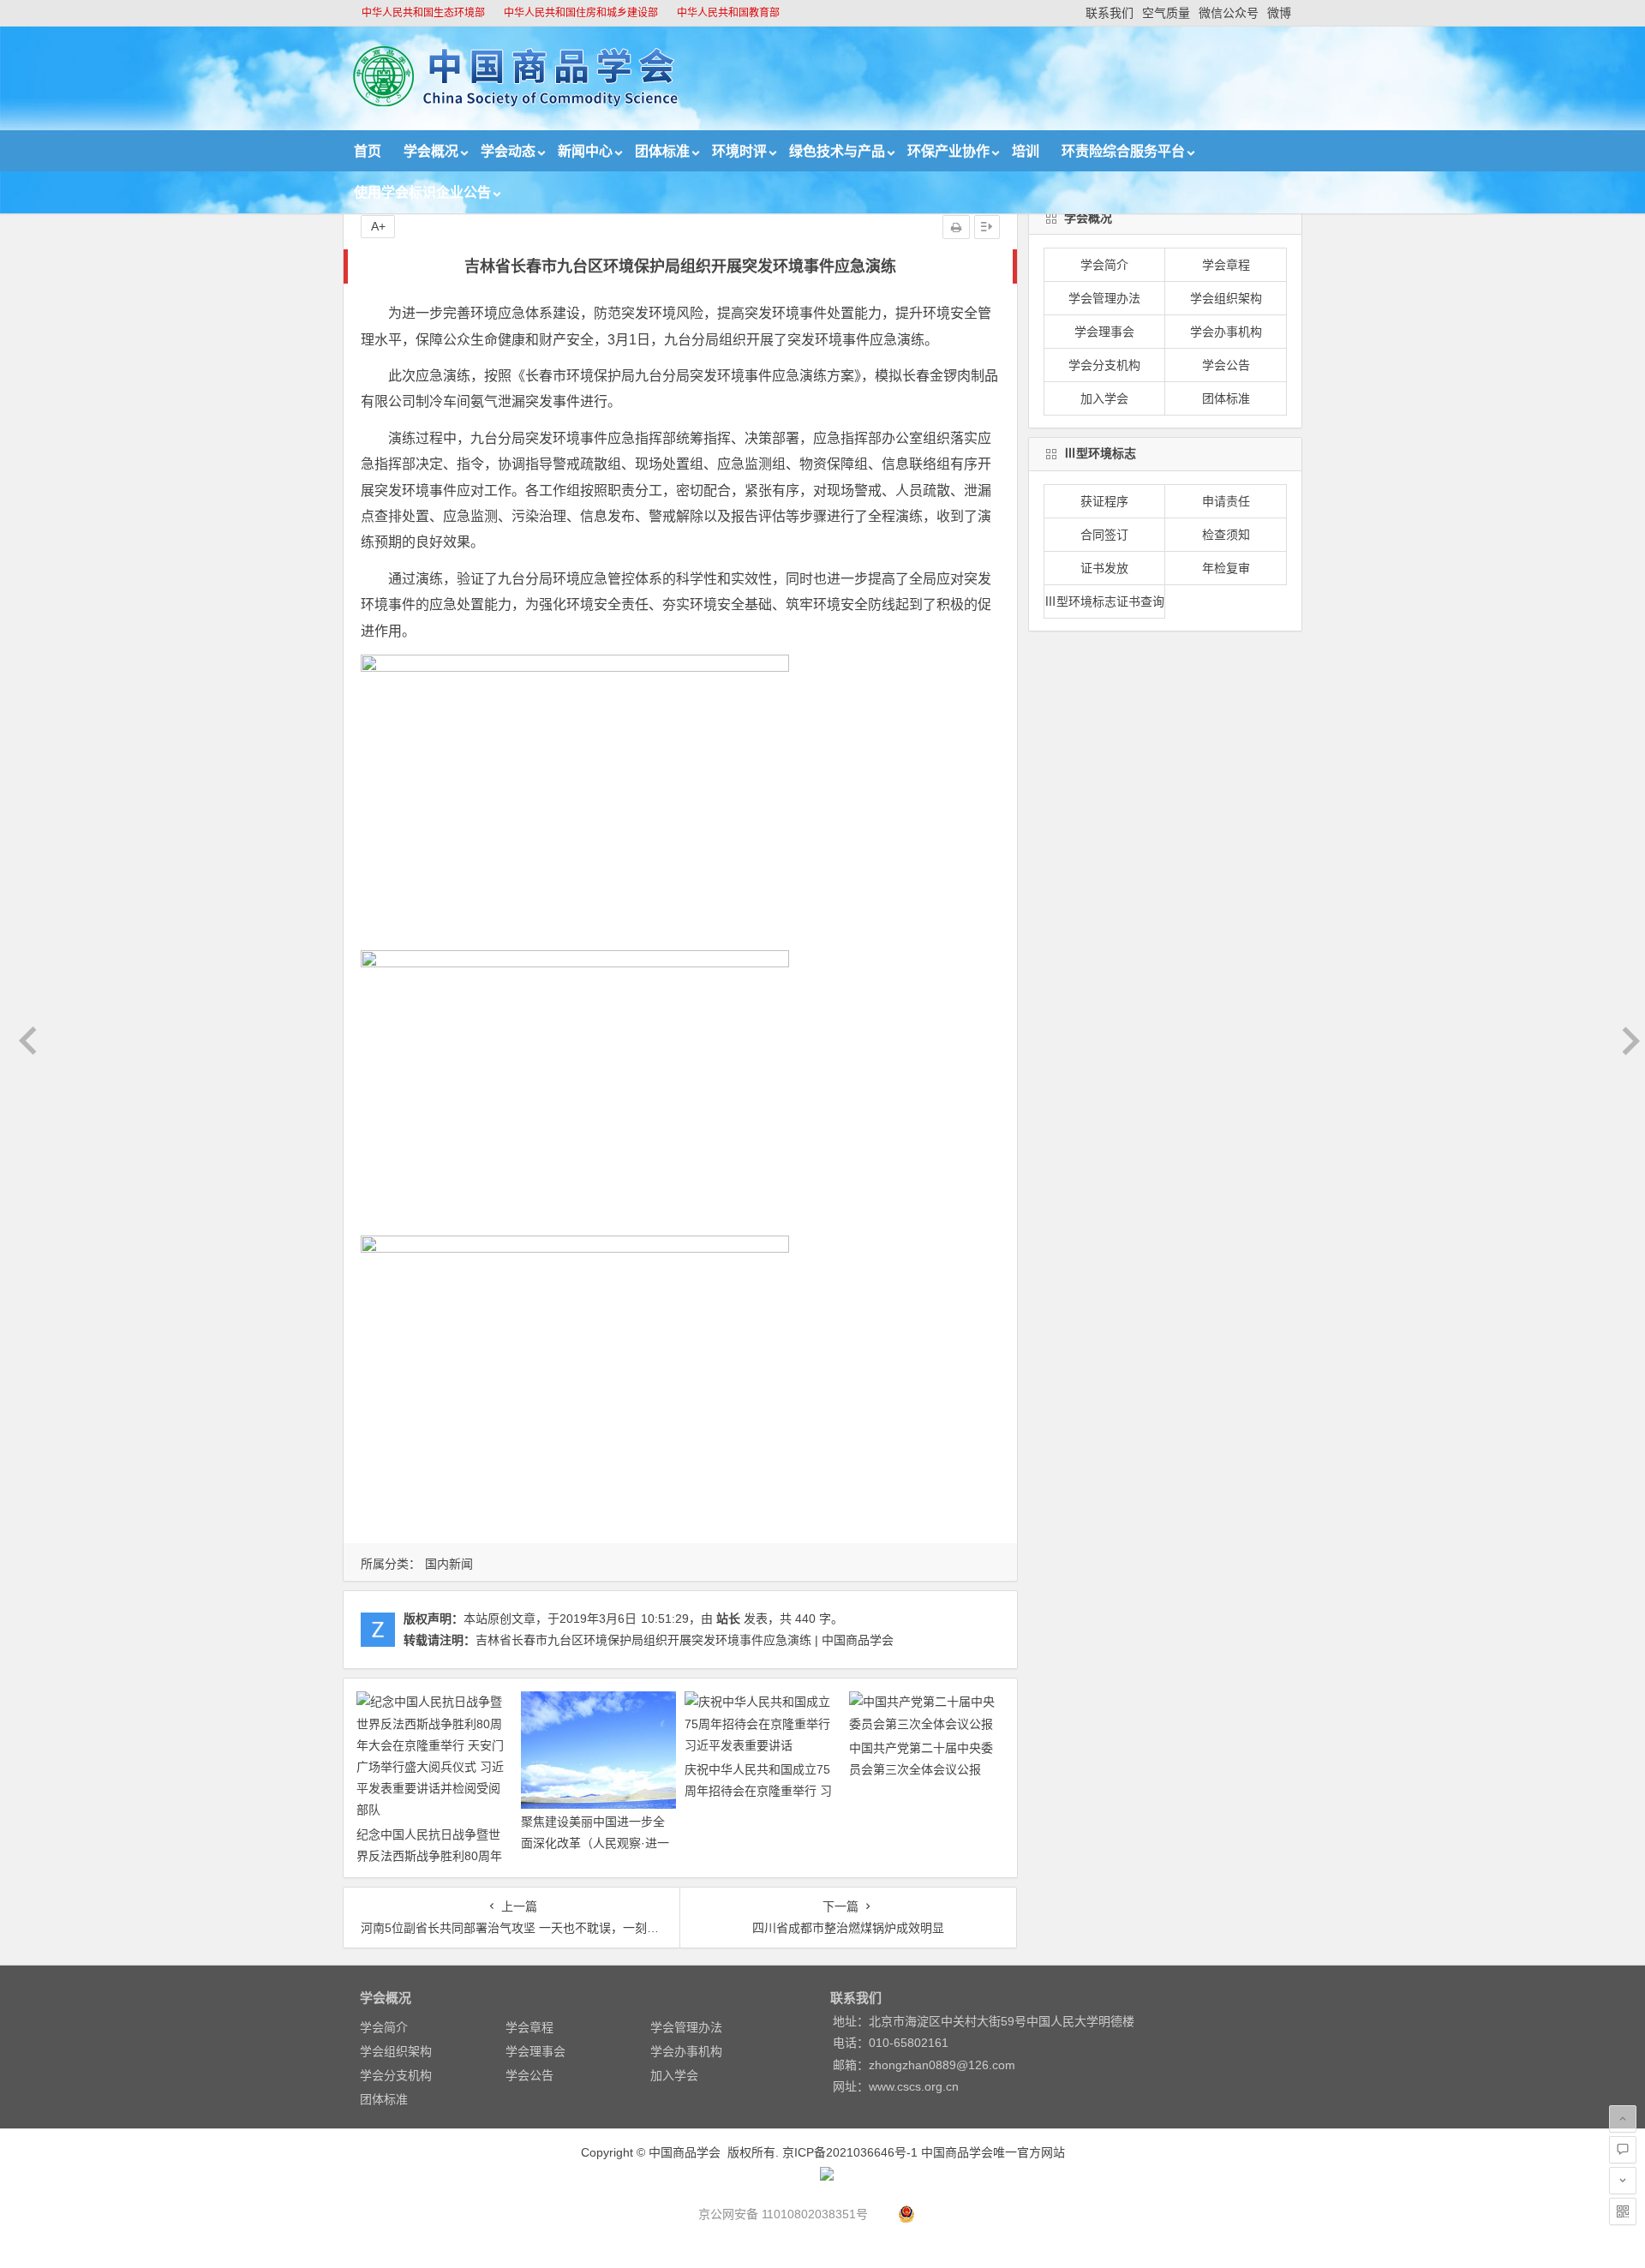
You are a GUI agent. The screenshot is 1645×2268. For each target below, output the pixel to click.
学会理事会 (1104, 332)
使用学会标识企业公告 (422, 192)
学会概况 (431, 151)
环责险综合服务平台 (1123, 151)
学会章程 (1226, 265)
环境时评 (739, 151)
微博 (1279, 13)
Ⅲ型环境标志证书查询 (1104, 601)
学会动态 (508, 151)
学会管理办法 (1104, 298)
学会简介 (1104, 265)
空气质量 (1166, 13)
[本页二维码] (1623, 2211)
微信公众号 (1229, 13)
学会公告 (1226, 365)
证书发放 (1104, 568)
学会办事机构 (1226, 332)
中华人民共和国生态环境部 (423, 13)
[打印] (956, 227)
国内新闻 (449, 1564)
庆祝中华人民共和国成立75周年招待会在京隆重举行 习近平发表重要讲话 (758, 1791)
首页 (368, 151)
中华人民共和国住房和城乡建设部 (581, 13)
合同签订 (1104, 535)
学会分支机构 (1104, 365)
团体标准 (662, 151)
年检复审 (1226, 568)
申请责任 (1226, 501)
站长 (728, 1619)
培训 (1026, 151)
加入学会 (1104, 398)
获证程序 (1104, 501)
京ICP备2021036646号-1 (850, 2152)
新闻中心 (585, 151)
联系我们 (1110, 13)
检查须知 (1226, 535)
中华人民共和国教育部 (728, 13)
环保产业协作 (948, 151)
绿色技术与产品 (837, 151)
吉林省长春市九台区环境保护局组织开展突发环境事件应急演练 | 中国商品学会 (685, 1640)
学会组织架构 (1226, 298)
